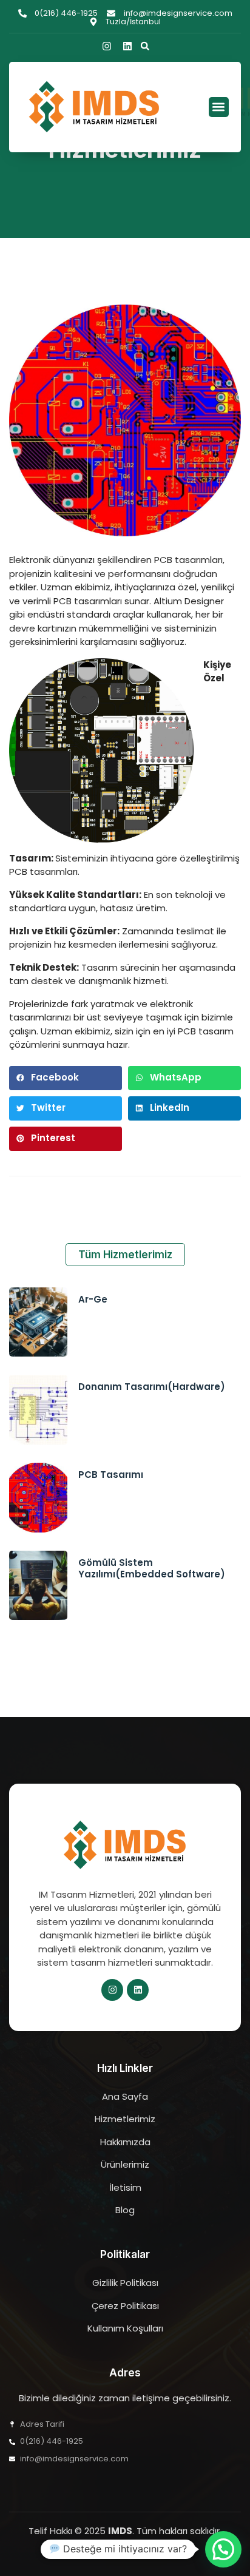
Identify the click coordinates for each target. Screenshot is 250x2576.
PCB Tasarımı (111, 1475)
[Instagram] (107, 46)
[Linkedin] (127, 46)
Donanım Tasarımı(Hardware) (152, 1387)
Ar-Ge (93, 1299)
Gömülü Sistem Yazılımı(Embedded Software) (152, 1569)
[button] (145, 46)
